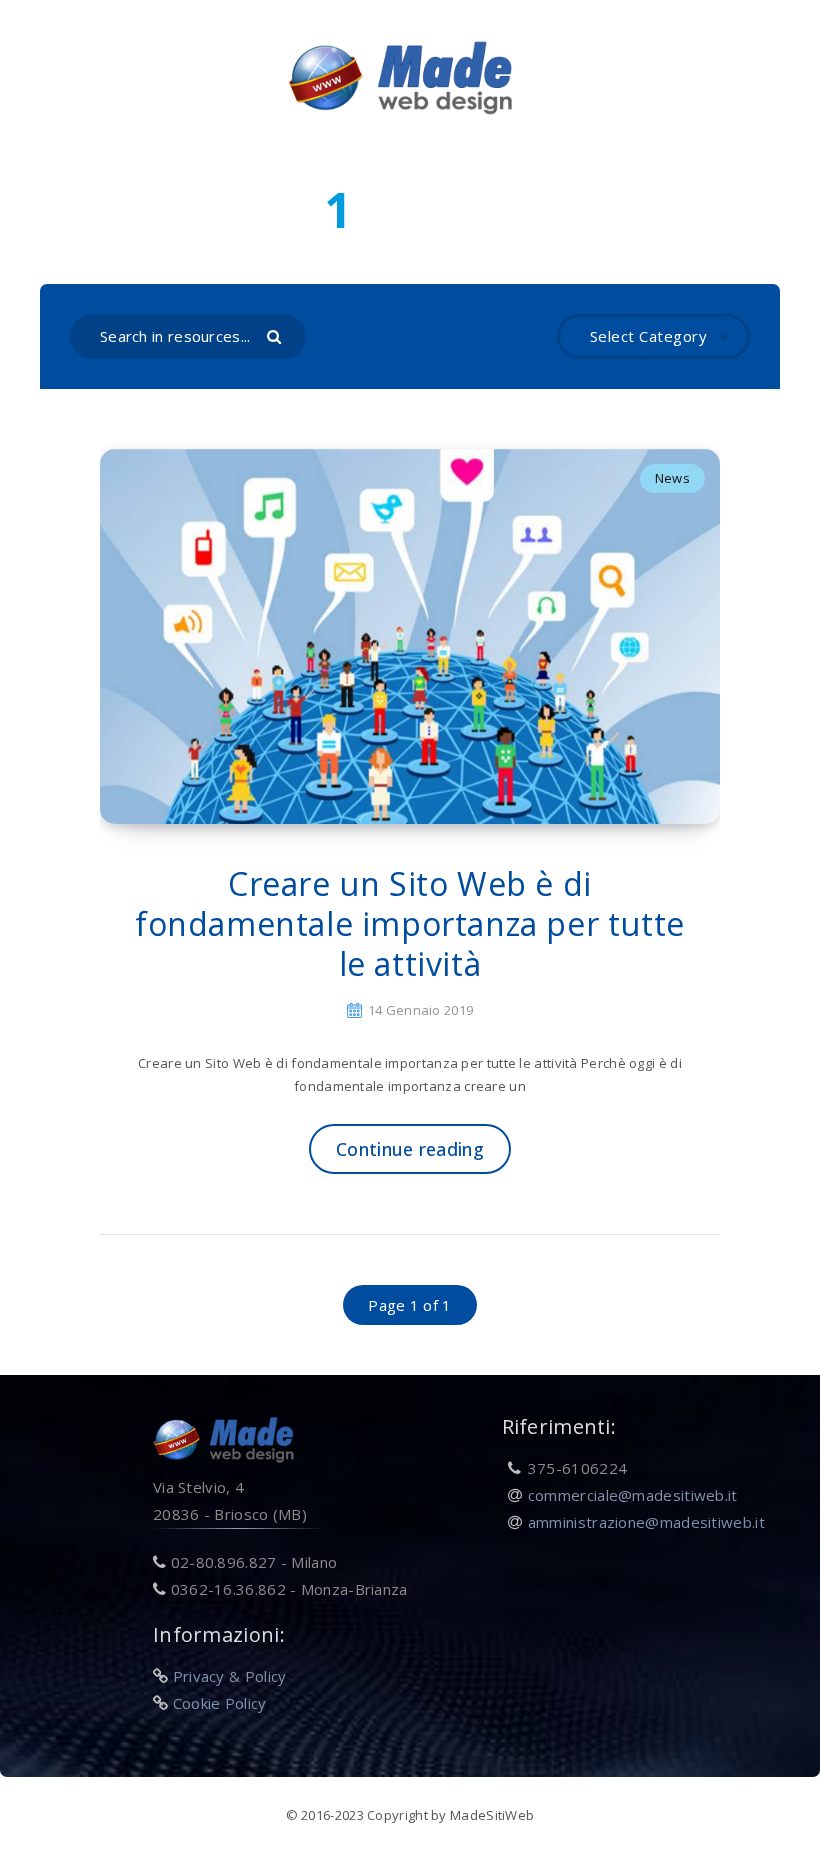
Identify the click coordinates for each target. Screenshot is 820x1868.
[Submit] (276, 335)
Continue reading (410, 1149)
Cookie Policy (220, 1703)
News (672, 478)
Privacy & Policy (230, 1676)
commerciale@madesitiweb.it (633, 1495)
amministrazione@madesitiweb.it (646, 1522)
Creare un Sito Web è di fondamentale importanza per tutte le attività (410, 923)
